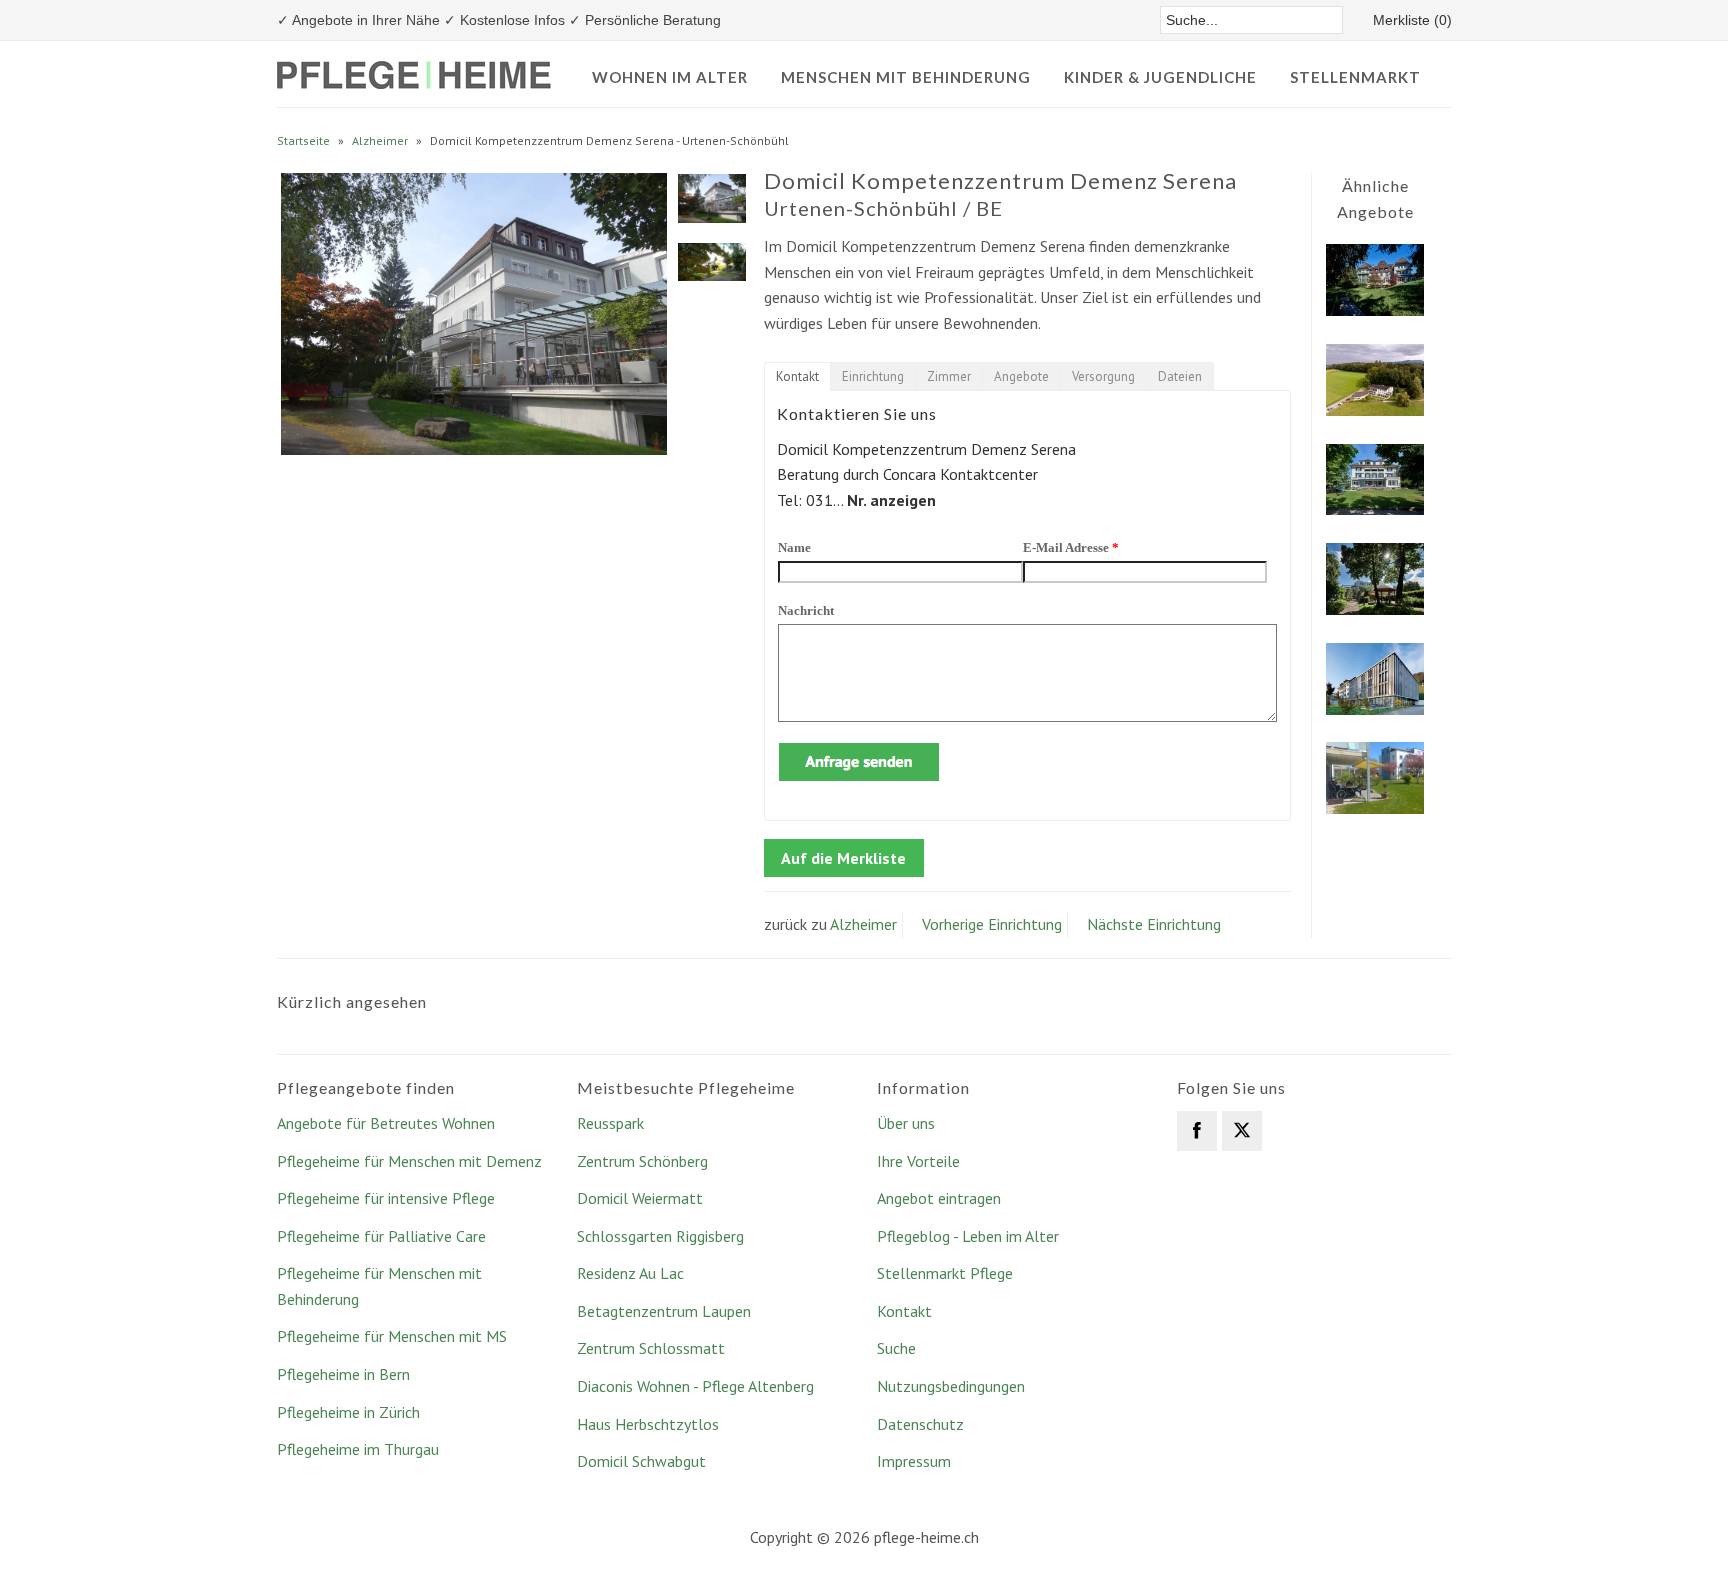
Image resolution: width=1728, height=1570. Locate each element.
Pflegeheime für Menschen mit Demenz (409, 1161)
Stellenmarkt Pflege (945, 1273)
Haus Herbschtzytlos (648, 1424)
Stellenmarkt (1355, 77)
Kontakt (904, 1311)
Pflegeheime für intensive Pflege (386, 1198)
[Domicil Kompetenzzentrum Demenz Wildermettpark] (1375, 310)
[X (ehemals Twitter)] (1242, 1131)
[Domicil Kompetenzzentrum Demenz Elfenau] (1375, 509)
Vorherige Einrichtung (992, 924)
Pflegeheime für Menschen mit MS (392, 1336)
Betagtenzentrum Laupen (664, 1311)
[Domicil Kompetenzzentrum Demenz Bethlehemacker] (1375, 609)
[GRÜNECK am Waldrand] (1375, 410)
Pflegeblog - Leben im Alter (968, 1236)
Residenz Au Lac (630, 1273)
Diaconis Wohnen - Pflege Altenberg (695, 1386)
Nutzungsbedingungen (951, 1386)
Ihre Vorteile (918, 1161)
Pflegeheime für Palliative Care (381, 1236)
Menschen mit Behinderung (906, 77)
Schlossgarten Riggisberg (660, 1236)
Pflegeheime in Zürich (348, 1412)
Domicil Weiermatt (640, 1198)
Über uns (906, 1123)
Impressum (914, 1461)
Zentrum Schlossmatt (651, 1348)
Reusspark (610, 1123)
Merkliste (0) (1412, 20)
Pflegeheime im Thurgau (358, 1449)
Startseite (303, 140)
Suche (896, 1348)
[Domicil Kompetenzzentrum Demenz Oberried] (1375, 709)
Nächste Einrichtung (1154, 924)
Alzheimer (380, 140)
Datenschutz (920, 1424)
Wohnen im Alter (670, 77)
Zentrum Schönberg (642, 1161)
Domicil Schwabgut (641, 1461)
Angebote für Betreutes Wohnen (386, 1123)
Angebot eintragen (939, 1198)
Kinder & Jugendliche (1160, 77)
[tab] (797, 376)
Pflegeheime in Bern (343, 1374)
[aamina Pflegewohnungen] (1375, 808)
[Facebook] (1197, 1131)
